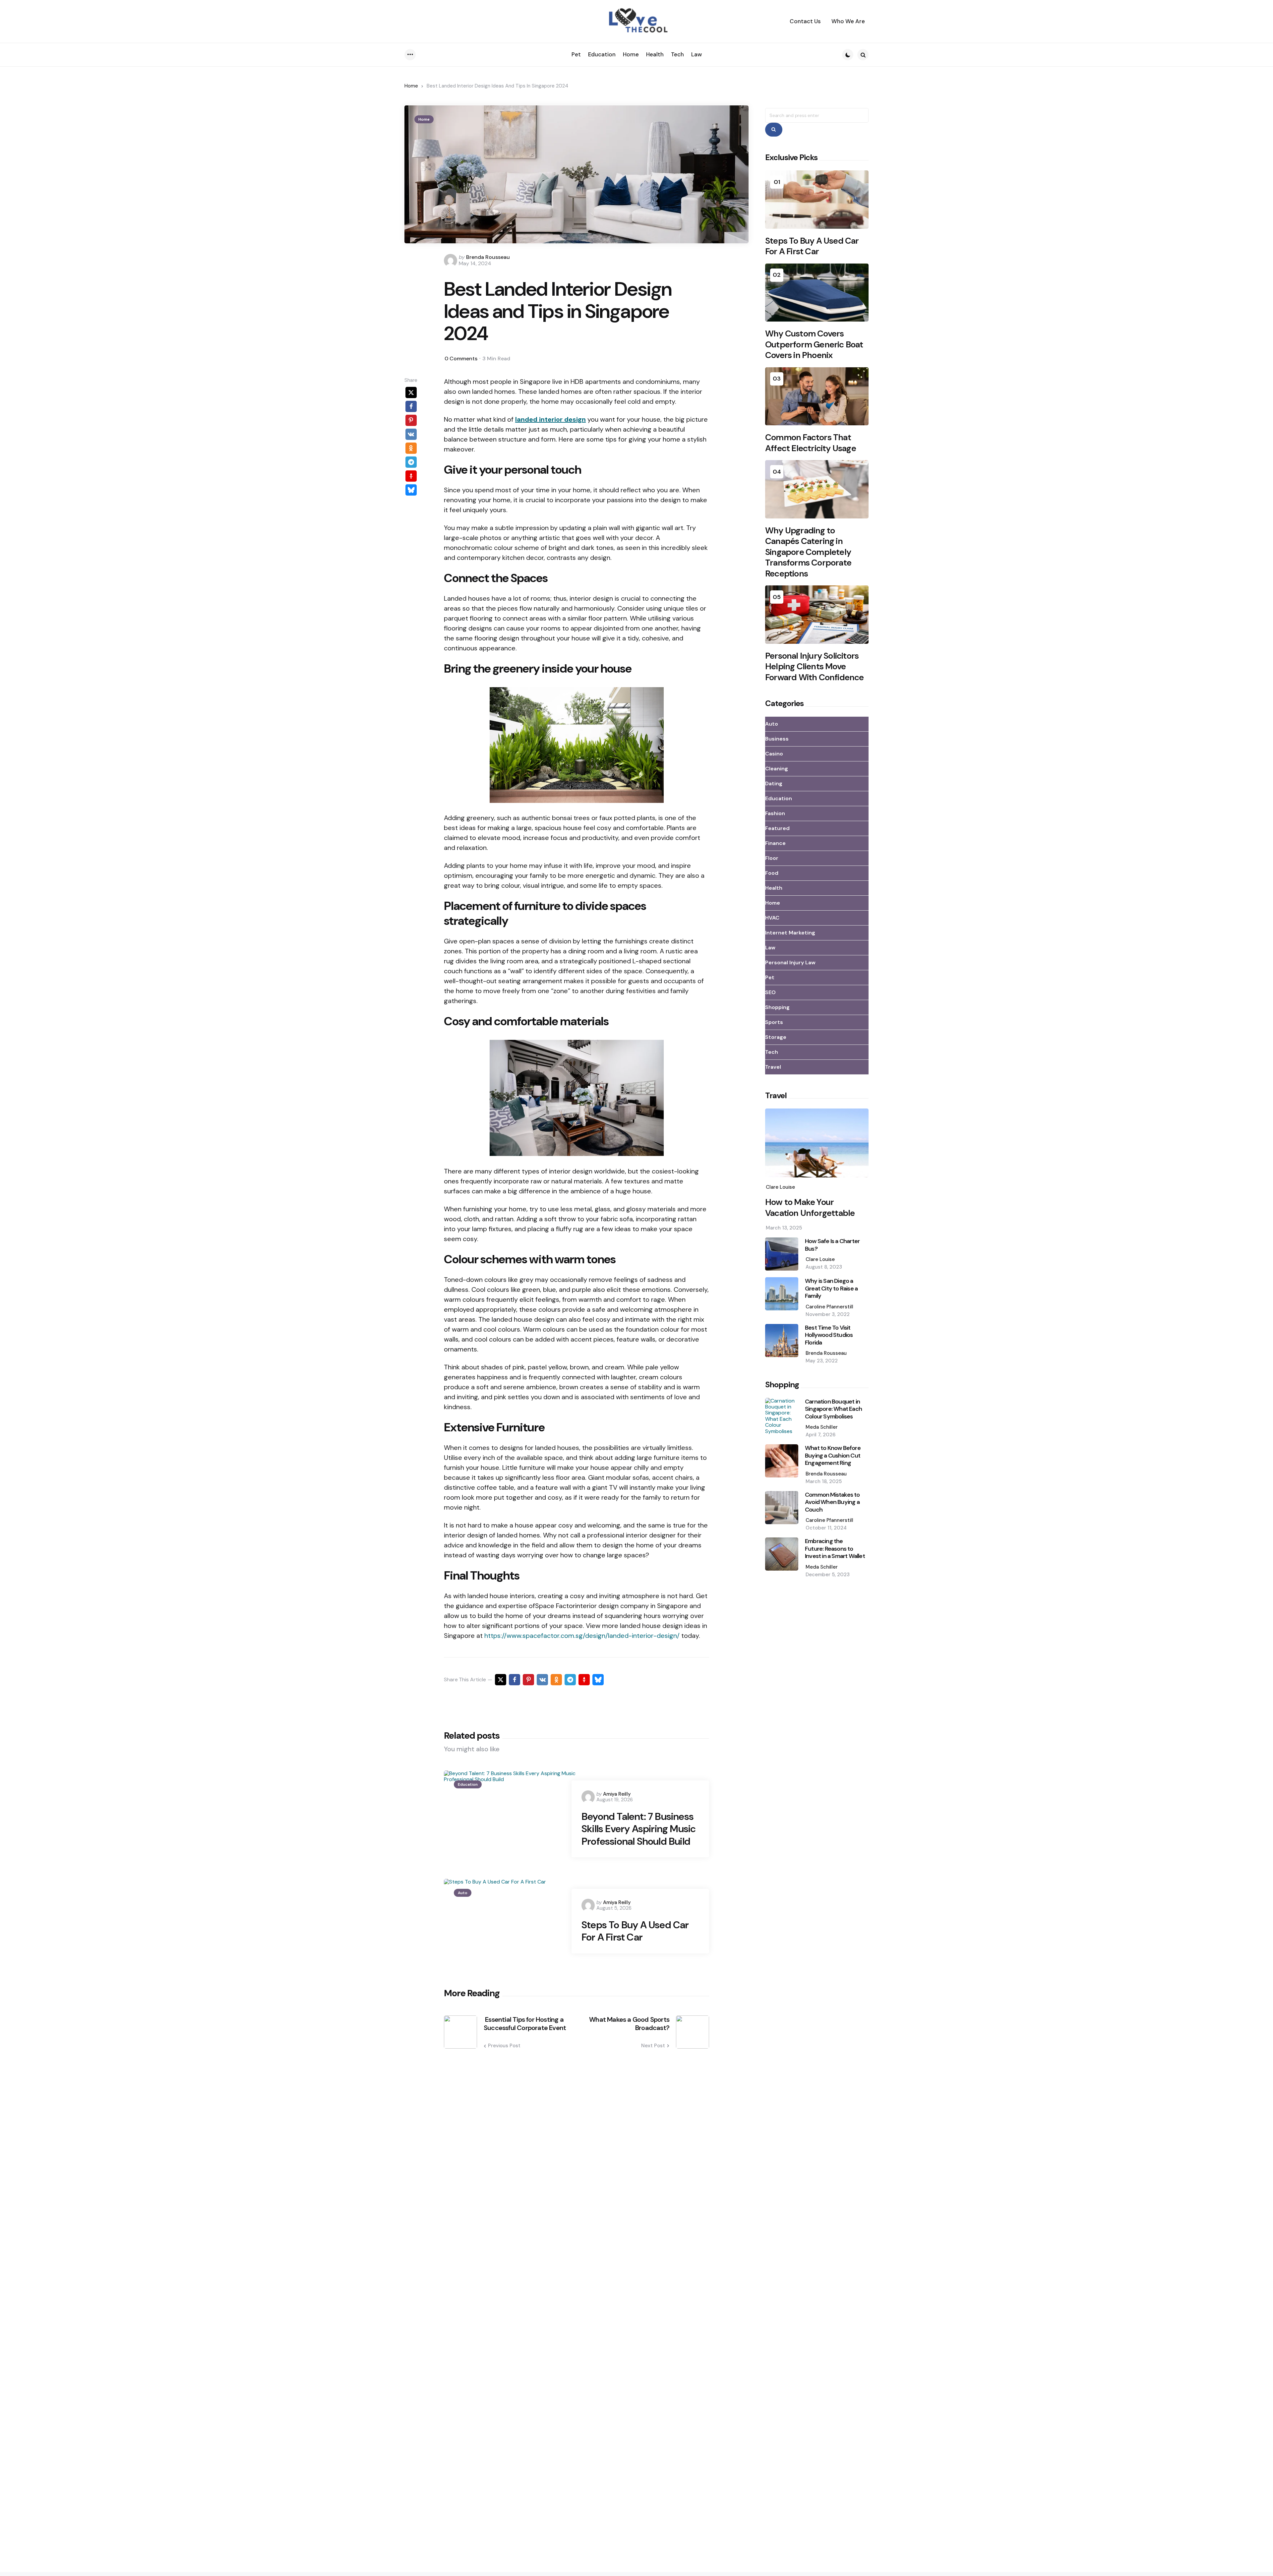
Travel (773, 1067)
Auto (463, 1893)
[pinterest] (411, 420)
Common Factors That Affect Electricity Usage (811, 443)
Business (777, 739)
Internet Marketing (790, 933)
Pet (770, 977)
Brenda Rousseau (488, 257)
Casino (774, 754)
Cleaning (777, 769)
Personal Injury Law (790, 962)
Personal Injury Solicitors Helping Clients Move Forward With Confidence (815, 667)
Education (468, 1784)
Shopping (777, 1007)
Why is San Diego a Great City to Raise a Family (831, 1288)
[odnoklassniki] (411, 448)
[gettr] (411, 476)
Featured (777, 828)
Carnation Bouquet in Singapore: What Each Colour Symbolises (833, 1409)
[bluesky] (411, 490)
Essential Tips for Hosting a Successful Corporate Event (525, 2024)
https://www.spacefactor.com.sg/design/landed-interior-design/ (582, 1636)
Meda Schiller (822, 1427)
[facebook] (411, 406)
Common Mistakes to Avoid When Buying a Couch (832, 1502)
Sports (774, 1022)
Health (774, 888)
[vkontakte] (411, 434)
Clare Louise (780, 1187)
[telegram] (411, 462)
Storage (776, 1037)
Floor (772, 858)
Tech (772, 1052)
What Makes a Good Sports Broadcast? (629, 2024)
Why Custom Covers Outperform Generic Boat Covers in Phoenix (814, 344)
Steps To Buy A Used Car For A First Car (635, 1931)
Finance (775, 843)
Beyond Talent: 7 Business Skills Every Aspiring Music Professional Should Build (638, 1829)
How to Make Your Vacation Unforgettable (810, 1207)
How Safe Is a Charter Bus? (832, 1245)
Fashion (775, 813)
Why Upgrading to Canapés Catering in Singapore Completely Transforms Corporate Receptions (808, 552)
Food (772, 873)
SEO (770, 992)
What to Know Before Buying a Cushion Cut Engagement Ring (833, 1456)
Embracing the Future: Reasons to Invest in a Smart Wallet (835, 1549)
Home (411, 86)
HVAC (772, 918)
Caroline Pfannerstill (829, 1307)
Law (770, 948)
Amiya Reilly (617, 1794)
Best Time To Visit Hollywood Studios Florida (829, 1335)
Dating (774, 783)
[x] (411, 392)
